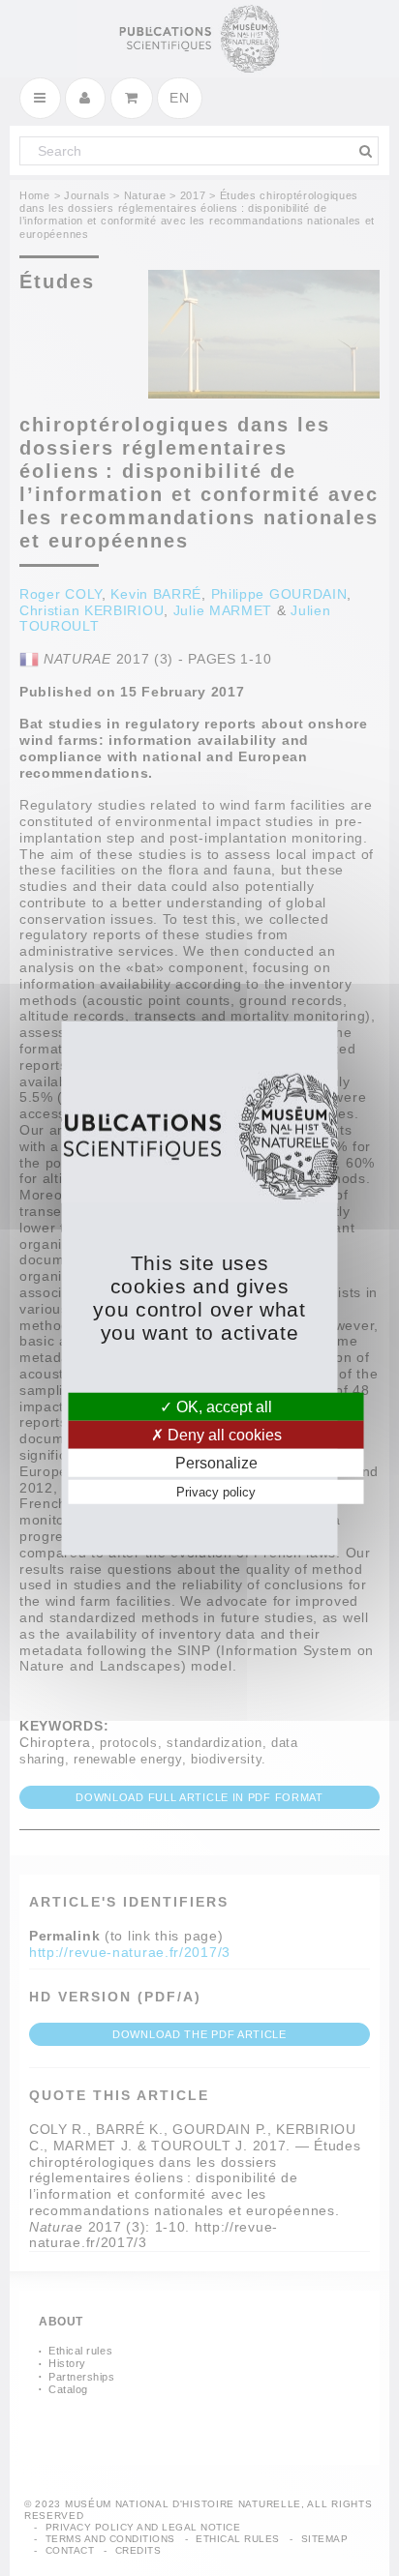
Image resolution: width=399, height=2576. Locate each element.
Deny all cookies (223, 1434)
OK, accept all (222, 1406)
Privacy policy (216, 1492)
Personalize (216, 1463)
